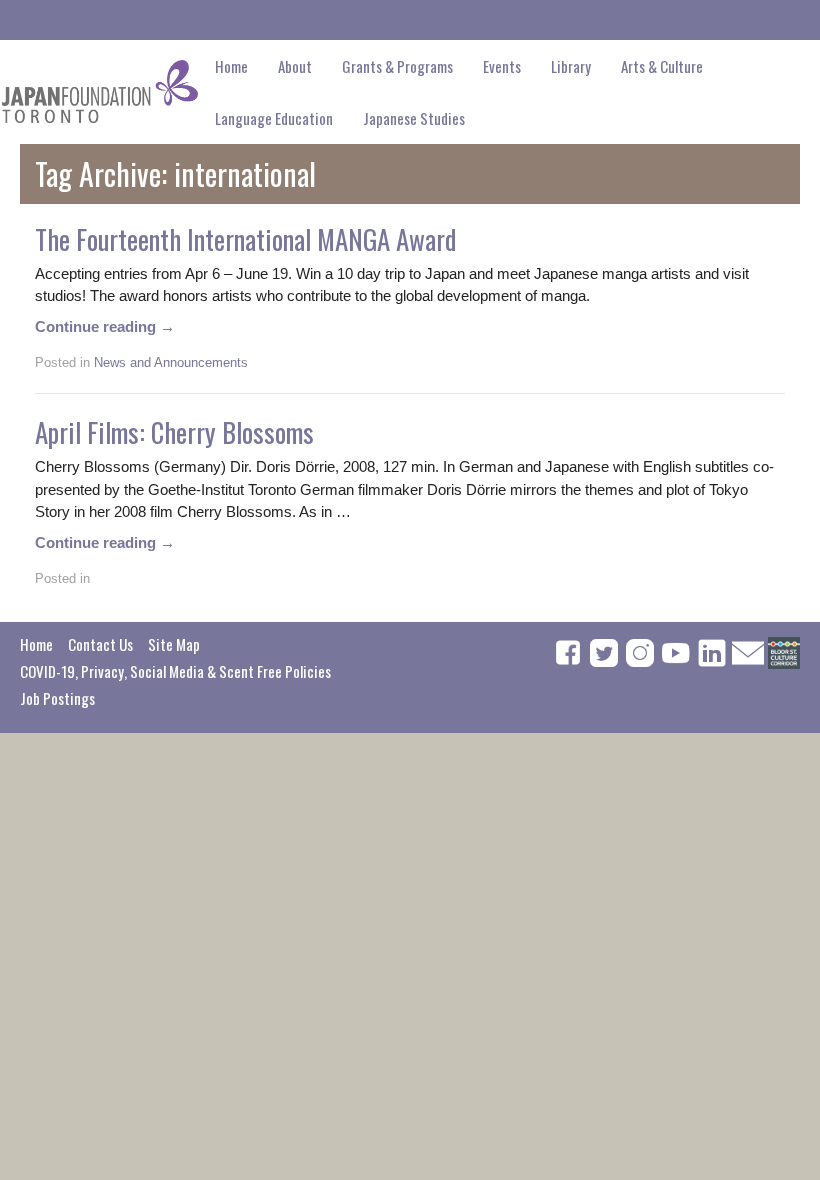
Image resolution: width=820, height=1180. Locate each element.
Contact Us (100, 644)
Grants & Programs (397, 66)
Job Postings (57, 698)
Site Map (174, 644)
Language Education (274, 118)
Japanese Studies (414, 118)
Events (502, 66)
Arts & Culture (662, 66)
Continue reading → (105, 326)
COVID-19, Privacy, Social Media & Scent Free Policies (175, 671)
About (295, 66)
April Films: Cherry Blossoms (174, 432)
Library (571, 66)
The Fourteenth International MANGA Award (245, 239)
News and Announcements (171, 362)
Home (231, 66)
